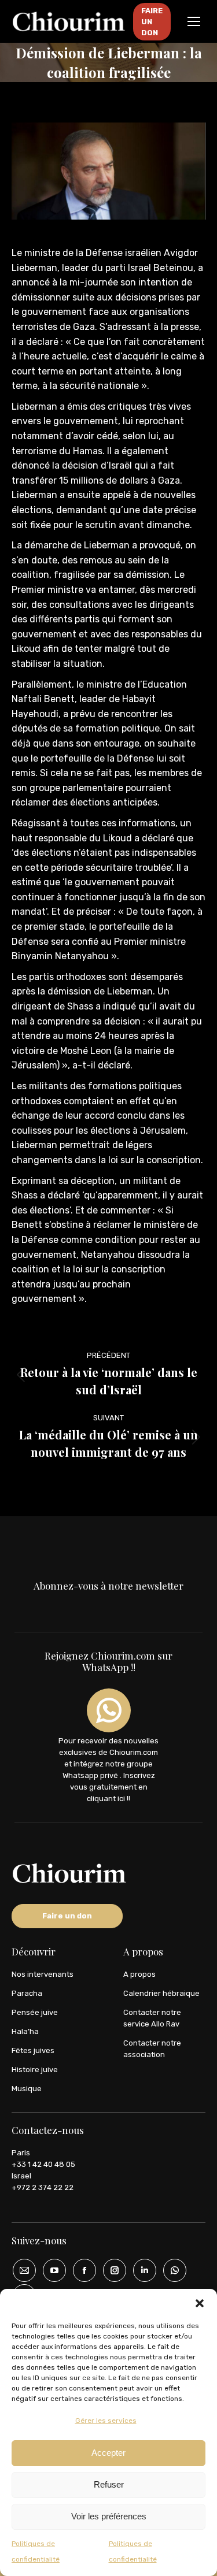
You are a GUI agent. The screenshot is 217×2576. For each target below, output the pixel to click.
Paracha (27, 1993)
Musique (27, 2089)
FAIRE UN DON (152, 22)
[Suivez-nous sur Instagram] (111, 2270)
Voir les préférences (109, 2516)
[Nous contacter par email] (20, 2270)
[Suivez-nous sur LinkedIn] (141, 2270)
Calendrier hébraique (161, 1993)
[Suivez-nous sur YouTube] (50, 2270)
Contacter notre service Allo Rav (152, 2018)
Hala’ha (25, 2031)
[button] (200, 2303)
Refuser (109, 2484)
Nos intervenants (43, 1974)
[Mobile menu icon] (194, 21)
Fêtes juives (33, 2050)
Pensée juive (35, 2012)
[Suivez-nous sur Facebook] (80, 2270)
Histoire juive (35, 2070)
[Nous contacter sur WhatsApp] (171, 2270)
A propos (139, 1974)
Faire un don (67, 1916)
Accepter (108, 2453)
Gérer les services (106, 2421)
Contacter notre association (152, 2049)
